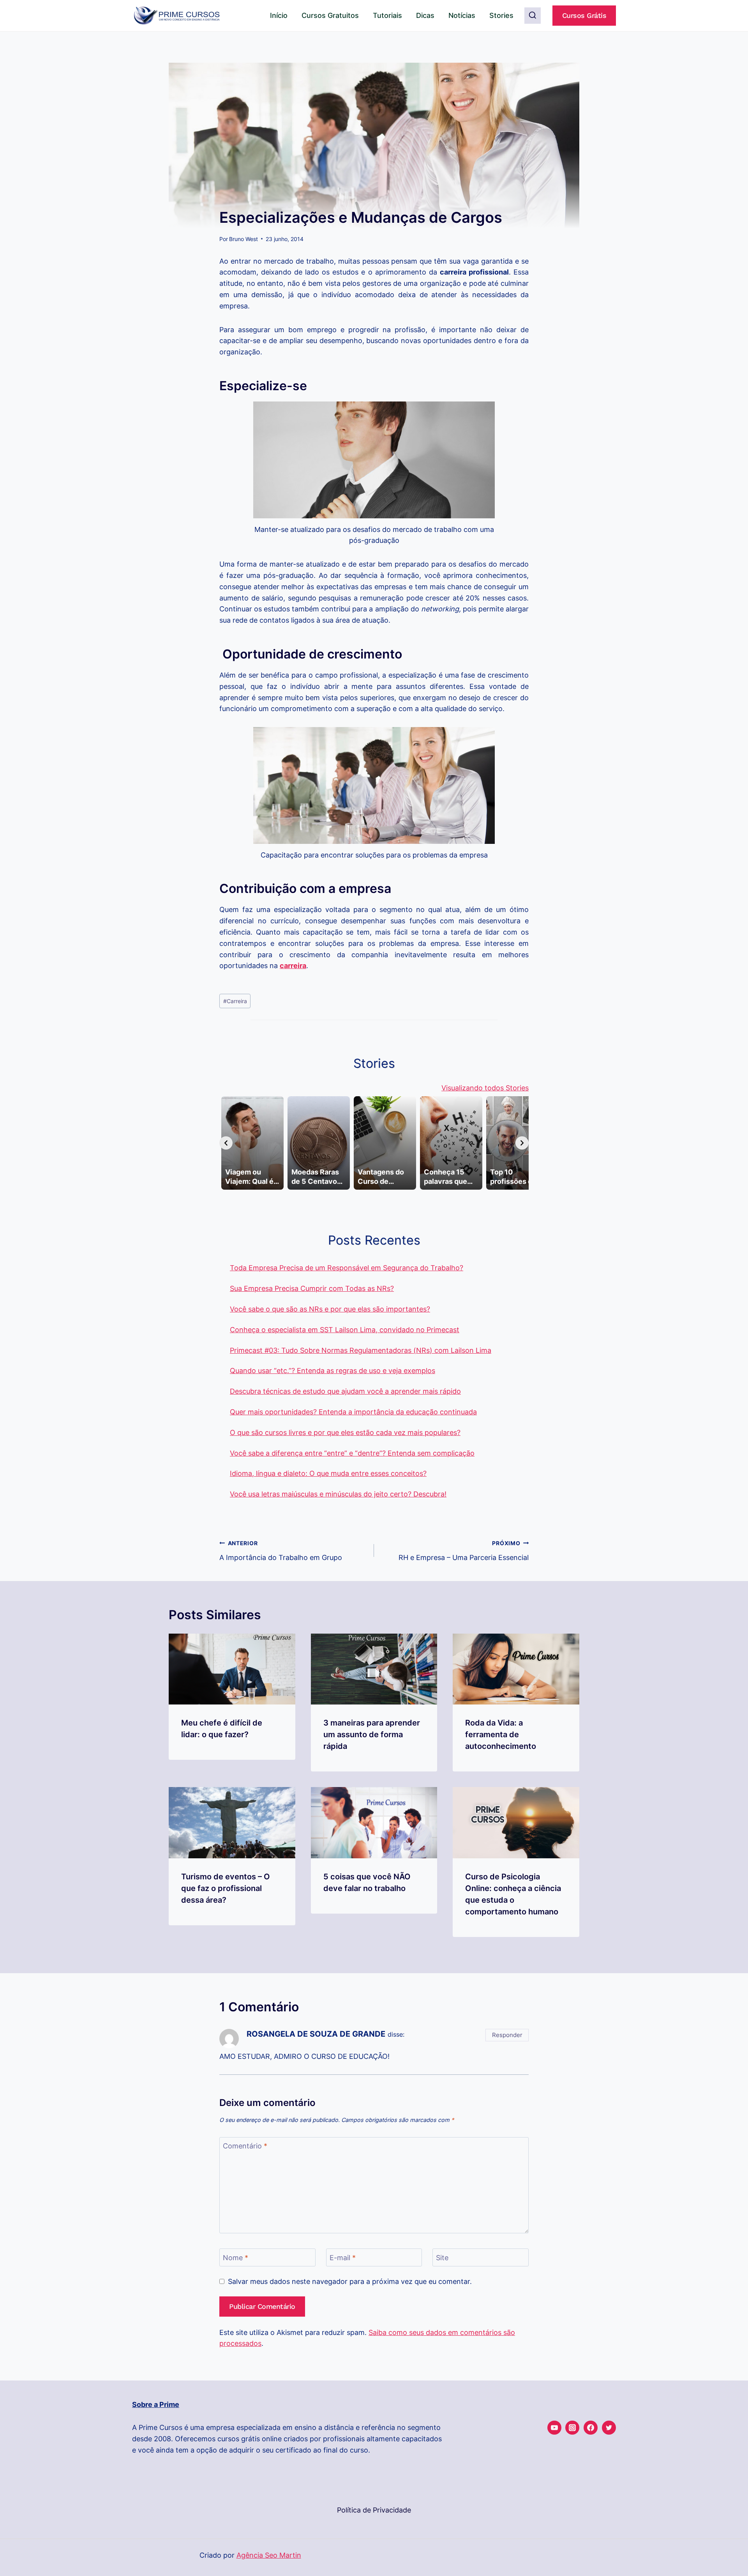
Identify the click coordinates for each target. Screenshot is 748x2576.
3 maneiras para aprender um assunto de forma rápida (372, 1734)
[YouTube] (554, 2428)
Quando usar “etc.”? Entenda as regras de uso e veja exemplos (333, 1371)
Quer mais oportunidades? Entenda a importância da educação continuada (353, 1412)
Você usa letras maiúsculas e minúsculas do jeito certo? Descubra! (338, 1494)
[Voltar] (226, 1143)
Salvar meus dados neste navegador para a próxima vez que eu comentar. (350, 2281)
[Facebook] (591, 2428)
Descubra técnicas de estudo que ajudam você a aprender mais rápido (345, 1391)
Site (442, 2258)
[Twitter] (609, 2428)
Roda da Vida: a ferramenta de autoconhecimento (501, 1734)
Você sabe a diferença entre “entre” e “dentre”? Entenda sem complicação (352, 1453)
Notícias (462, 15)
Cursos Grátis (584, 15)
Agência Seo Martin (269, 2555)
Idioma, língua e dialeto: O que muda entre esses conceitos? (328, 1473)
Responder (507, 2035)
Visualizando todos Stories (485, 1088)
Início (279, 15)
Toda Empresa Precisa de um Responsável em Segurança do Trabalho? (347, 1268)
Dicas (425, 15)
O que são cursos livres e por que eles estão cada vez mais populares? (345, 1432)
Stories (501, 15)
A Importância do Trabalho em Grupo (281, 1551)
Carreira (235, 1001)
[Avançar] (522, 1143)
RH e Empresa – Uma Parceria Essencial (464, 1551)
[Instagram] (572, 2428)
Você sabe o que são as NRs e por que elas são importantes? (330, 1309)
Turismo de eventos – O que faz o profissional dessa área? (226, 1888)
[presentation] (232, 1669)
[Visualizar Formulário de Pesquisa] (533, 16)
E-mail (343, 2258)
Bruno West (243, 239)
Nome (236, 2258)
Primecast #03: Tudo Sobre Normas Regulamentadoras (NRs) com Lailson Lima (361, 1350)
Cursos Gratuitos (330, 15)
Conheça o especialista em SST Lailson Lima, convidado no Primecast (345, 1330)
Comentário (245, 2146)
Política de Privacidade (374, 2510)
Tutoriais (387, 15)
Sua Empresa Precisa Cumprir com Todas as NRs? (312, 1288)
